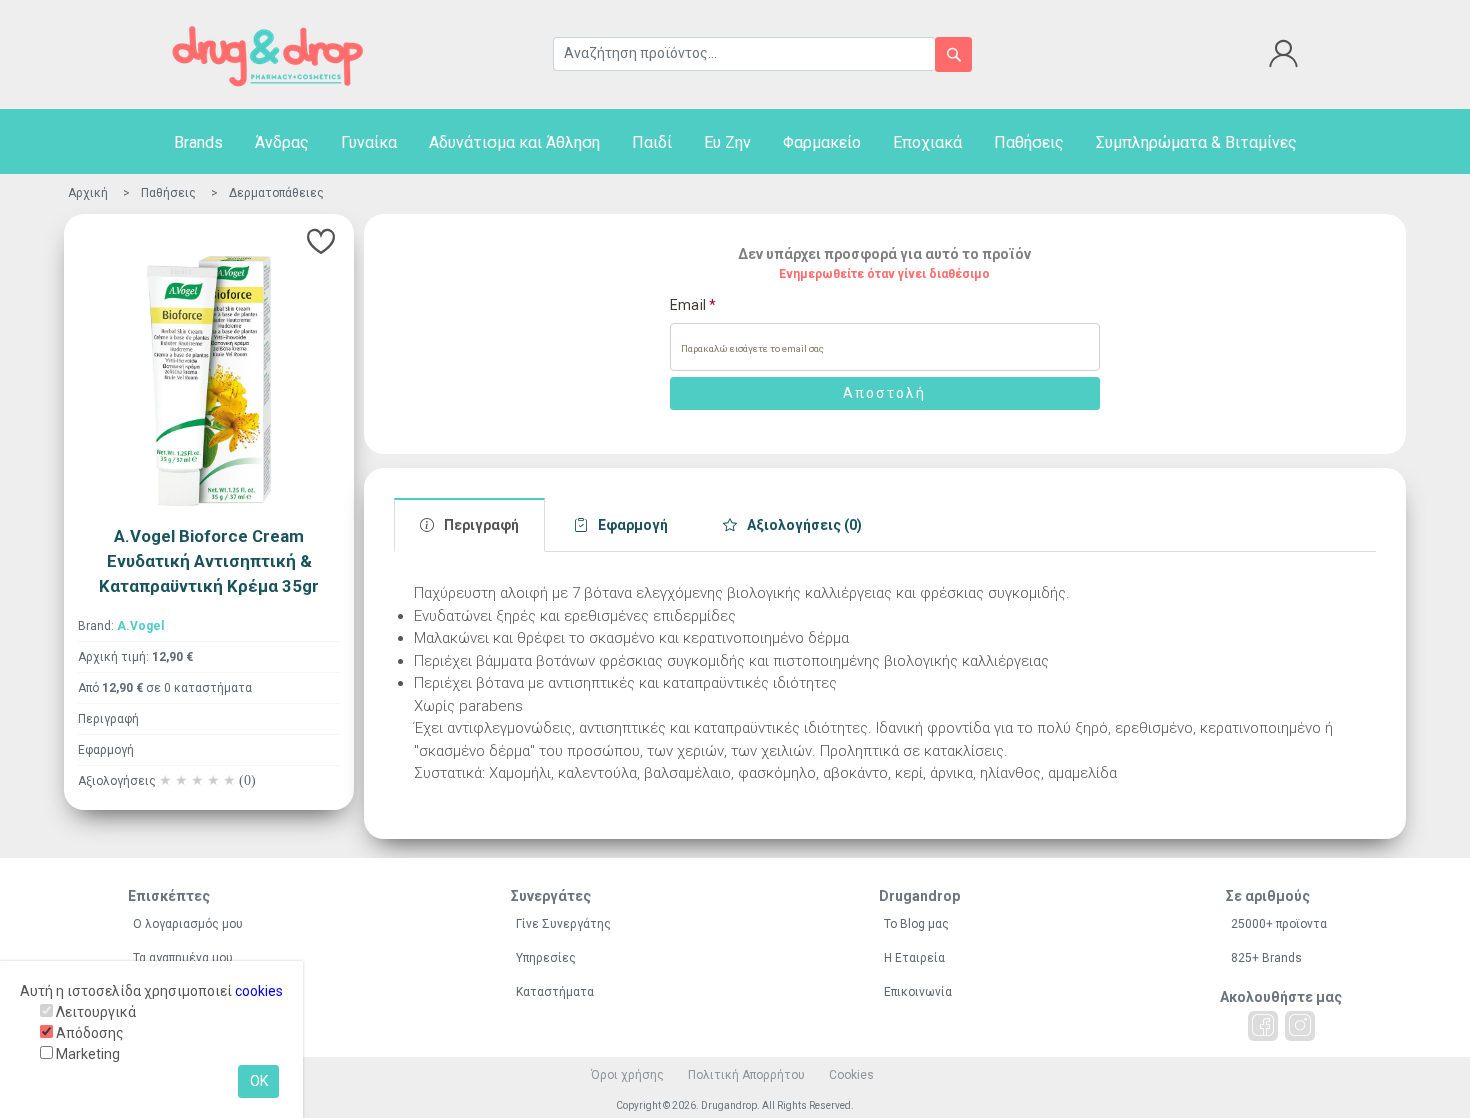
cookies (259, 991)
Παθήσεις (1029, 142)
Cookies (851, 1075)
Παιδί (652, 142)
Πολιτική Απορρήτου (746, 1075)
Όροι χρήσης (627, 1075)
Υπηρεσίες (546, 958)
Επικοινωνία (918, 992)
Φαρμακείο (822, 142)
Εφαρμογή (106, 750)
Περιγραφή (108, 719)
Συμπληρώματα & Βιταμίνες (1196, 142)
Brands (198, 142)
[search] (953, 54)
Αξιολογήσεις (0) (804, 525)
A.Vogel (140, 626)
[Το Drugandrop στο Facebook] (1263, 1026)
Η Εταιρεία (914, 958)
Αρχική (88, 193)
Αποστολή (884, 393)
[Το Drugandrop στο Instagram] (1300, 1026)
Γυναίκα (369, 142)
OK (259, 1081)
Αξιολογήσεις (167, 781)
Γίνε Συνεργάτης (563, 924)
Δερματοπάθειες (276, 193)
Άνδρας (282, 142)
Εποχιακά (927, 142)
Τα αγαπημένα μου (183, 958)
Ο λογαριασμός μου (188, 924)
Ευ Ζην (727, 142)
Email (693, 305)
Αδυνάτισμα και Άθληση (514, 142)
